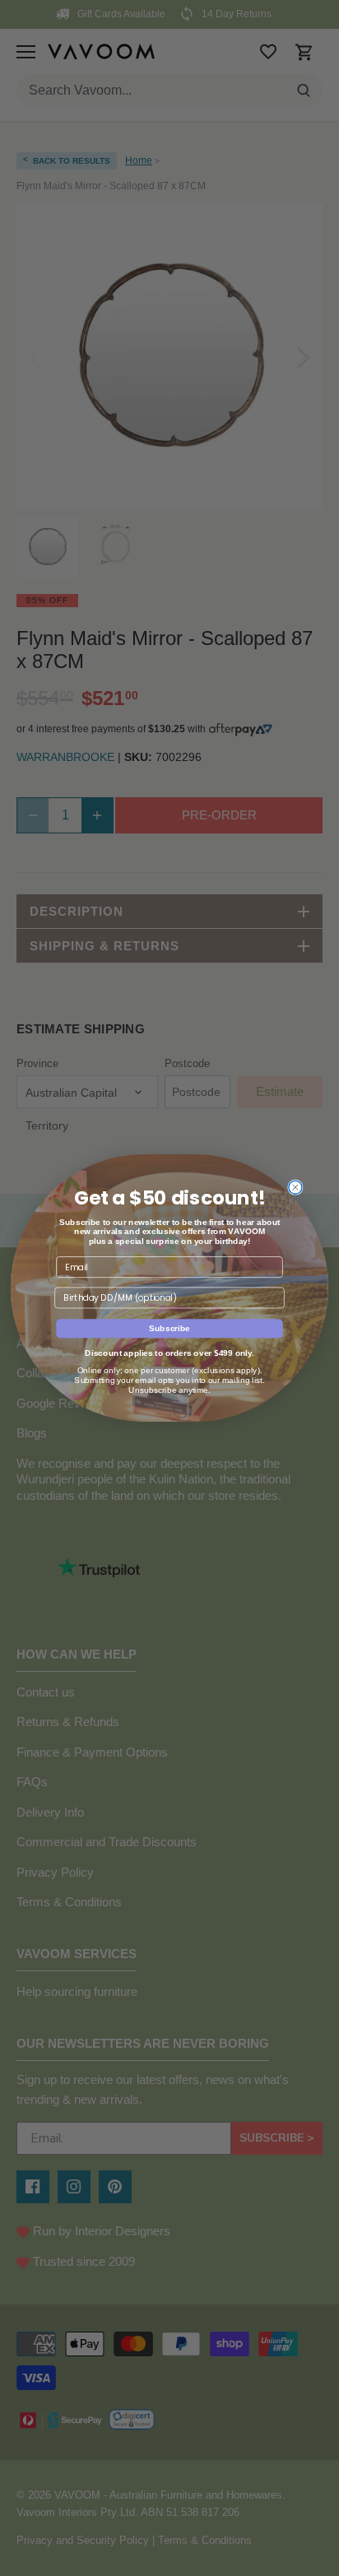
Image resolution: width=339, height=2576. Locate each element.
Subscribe (169, 1328)
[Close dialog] (295, 1187)
